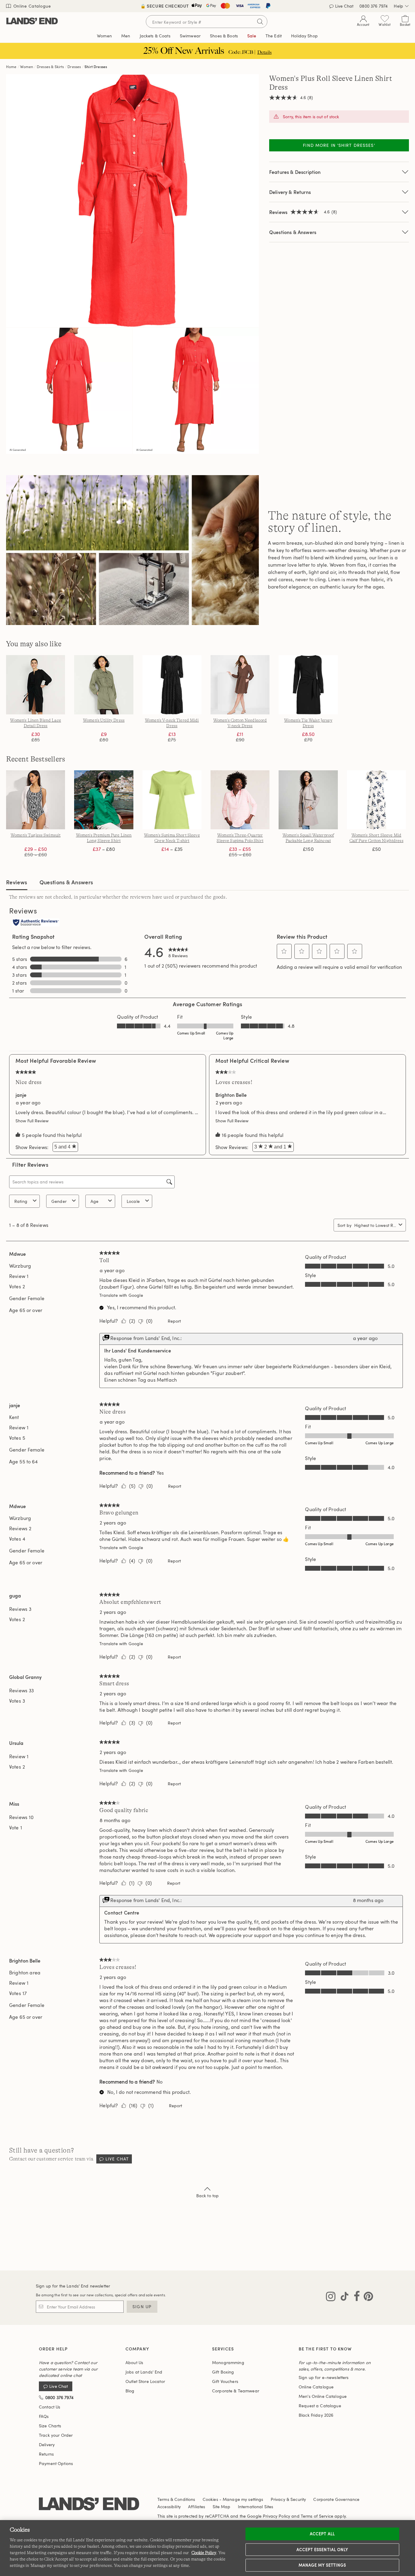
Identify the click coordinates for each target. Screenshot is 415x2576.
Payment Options (56, 2463)
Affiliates (197, 2507)
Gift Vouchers (225, 2381)
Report (174, 1321)
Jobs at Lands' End (144, 2372)
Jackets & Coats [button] (155, 36)
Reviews (17, 882)
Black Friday (316, 2415)
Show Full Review (34, 1121)
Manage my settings (322, 2565)
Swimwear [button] (190, 36)
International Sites (256, 2507)
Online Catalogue (31, 6)
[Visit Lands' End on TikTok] (343, 2298)
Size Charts (50, 2426)
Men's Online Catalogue (323, 2396)
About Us (134, 2362)
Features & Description (295, 172)
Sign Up (142, 2307)
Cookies (210, 2499)
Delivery (47, 2445)
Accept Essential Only (322, 2549)
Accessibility (169, 2507)
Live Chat (344, 6)
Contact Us (50, 2407)
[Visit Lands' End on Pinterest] (367, 2298)
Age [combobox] (94, 1201)
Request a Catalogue (320, 2406)
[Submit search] (260, 22)
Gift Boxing (223, 2372)
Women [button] (104, 36)
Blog (130, 2391)
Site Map (222, 2507)
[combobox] (375, 1225)
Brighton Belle (231, 1095)
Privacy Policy (276, 2516)
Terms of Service (317, 2516)
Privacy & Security (288, 2499)
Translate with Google (121, 1295)
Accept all (322, 2534)
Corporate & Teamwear (236, 2391)
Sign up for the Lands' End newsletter (73, 2286)
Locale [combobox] (133, 1201)
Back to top (208, 2196)
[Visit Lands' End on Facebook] (355, 2298)
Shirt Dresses (96, 67)
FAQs (44, 2416)
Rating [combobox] (21, 1201)
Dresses (74, 67)
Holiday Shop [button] (304, 36)
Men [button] (126, 36)
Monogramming (228, 2362)
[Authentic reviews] (36, 923)
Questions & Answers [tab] (66, 882)
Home (11, 67)
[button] (284, 951)
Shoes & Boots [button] (224, 36)
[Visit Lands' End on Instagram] (331, 2298)
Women (27, 67)
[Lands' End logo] (89, 2504)
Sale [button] (252, 36)
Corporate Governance (336, 2499)
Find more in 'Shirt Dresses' (339, 145)
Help (398, 6)
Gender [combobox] (59, 1201)
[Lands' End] (32, 21)
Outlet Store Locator (145, 2381)
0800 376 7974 (374, 6)
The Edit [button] (274, 36)
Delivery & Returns (290, 192)
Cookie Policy (204, 2553)
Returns (46, 2454)
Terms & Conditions (176, 2499)
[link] (179, 951)
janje (21, 1095)
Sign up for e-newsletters (324, 2377)
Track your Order (56, 2435)
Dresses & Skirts (50, 67)
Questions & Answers (293, 232)
